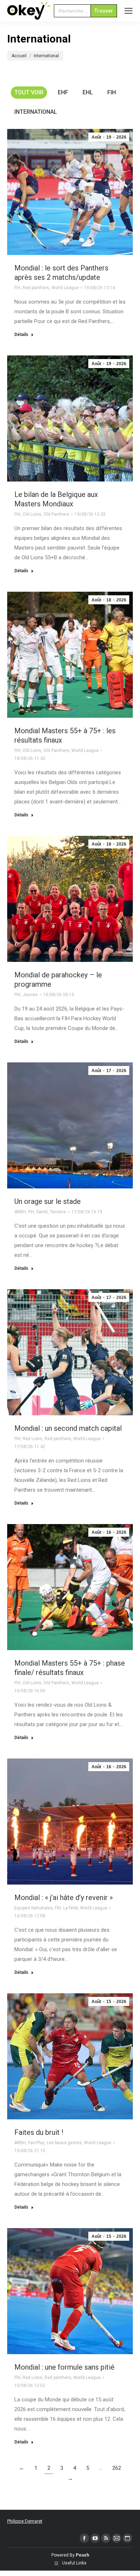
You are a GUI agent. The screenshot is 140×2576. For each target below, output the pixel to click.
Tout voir (29, 92)
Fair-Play (36, 2143)
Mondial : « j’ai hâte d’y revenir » (64, 1898)
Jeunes (30, 995)
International (36, 112)
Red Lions (32, 1439)
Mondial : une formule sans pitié (64, 2367)
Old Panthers (56, 514)
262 (117, 2468)
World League (65, 288)
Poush (82, 2555)
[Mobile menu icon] (129, 11)
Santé (42, 1212)
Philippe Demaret (25, 2521)
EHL (88, 92)
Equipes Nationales (34, 1908)
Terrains (58, 1212)
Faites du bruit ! (39, 2132)
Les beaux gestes (64, 2143)
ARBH (20, 1212)
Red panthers (36, 288)
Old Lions (32, 514)
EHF (63, 92)
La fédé (71, 1908)
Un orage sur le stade (48, 1201)
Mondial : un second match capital (68, 1428)
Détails (21, 335)
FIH (112, 92)
